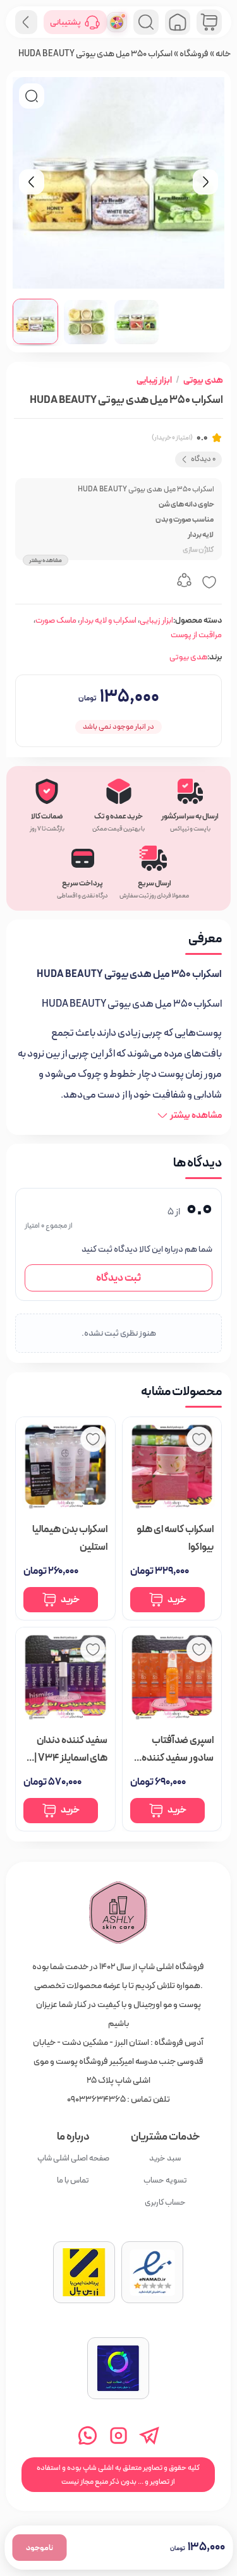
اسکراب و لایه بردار (108, 620)
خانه (223, 54)
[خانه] (119, 1913)
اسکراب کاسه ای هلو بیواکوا (175, 1539)
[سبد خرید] (209, 22)
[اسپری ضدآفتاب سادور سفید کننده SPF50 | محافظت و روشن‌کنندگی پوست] (172, 1678)
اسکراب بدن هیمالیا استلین (70, 1539)
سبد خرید (166, 2158)
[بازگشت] (26, 22)
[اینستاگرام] (118, 2435)
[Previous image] (32, 182)
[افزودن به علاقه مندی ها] (209, 582)
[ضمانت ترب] (119, 2368)
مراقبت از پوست (196, 635)
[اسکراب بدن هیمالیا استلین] (65, 1467)
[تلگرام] (149, 2435)
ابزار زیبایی (154, 380)
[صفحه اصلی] (178, 22)
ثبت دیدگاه (118, 1278)
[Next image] (205, 182)
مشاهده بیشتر (46, 560)
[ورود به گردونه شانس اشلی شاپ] (117, 22)
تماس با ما (74, 2180)
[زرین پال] (85, 2272)
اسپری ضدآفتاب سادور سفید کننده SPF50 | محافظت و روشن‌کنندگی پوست (174, 1750)
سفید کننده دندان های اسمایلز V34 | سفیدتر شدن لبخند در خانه (70, 1750)
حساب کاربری (165, 2202)
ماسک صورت (56, 620)
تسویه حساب (165, 2180)
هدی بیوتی (203, 380)
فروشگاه (194, 54)
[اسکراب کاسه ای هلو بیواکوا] (172, 1467)
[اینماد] (153, 2272)
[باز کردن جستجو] (146, 22)
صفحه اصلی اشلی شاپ (73, 2158)
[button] (35, 321)
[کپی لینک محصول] (184, 582)
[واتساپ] (88, 2435)
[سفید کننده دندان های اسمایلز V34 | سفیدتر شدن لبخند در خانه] (65, 1678)
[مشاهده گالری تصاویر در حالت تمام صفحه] (32, 96)
